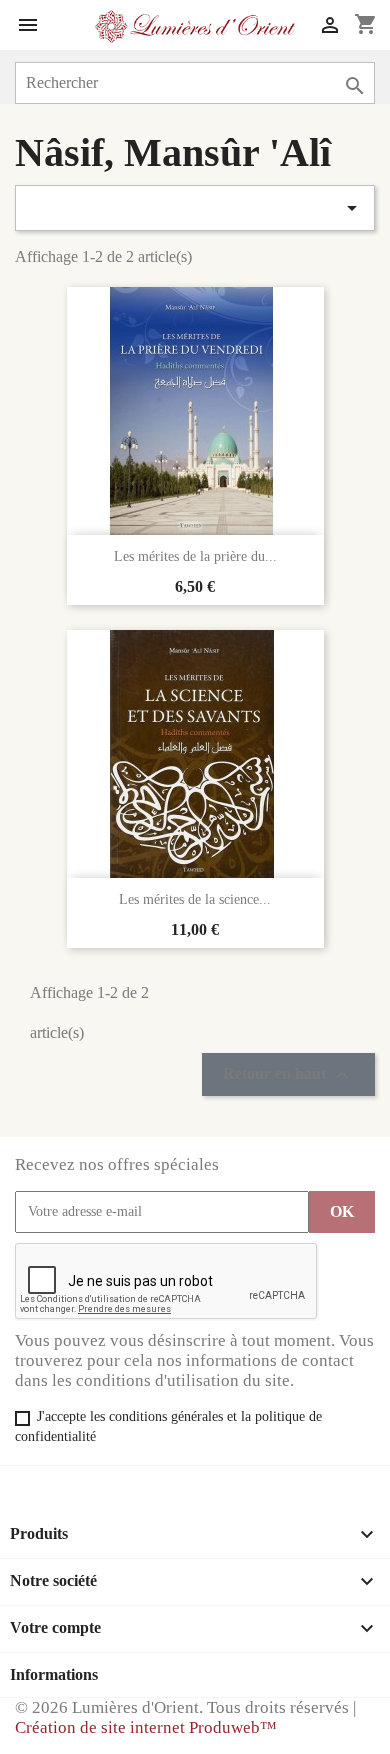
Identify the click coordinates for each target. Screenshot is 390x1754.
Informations (54, 1674)
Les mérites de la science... (195, 899)
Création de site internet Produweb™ (146, 1727)
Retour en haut (288, 1075)
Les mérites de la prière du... (195, 556)
